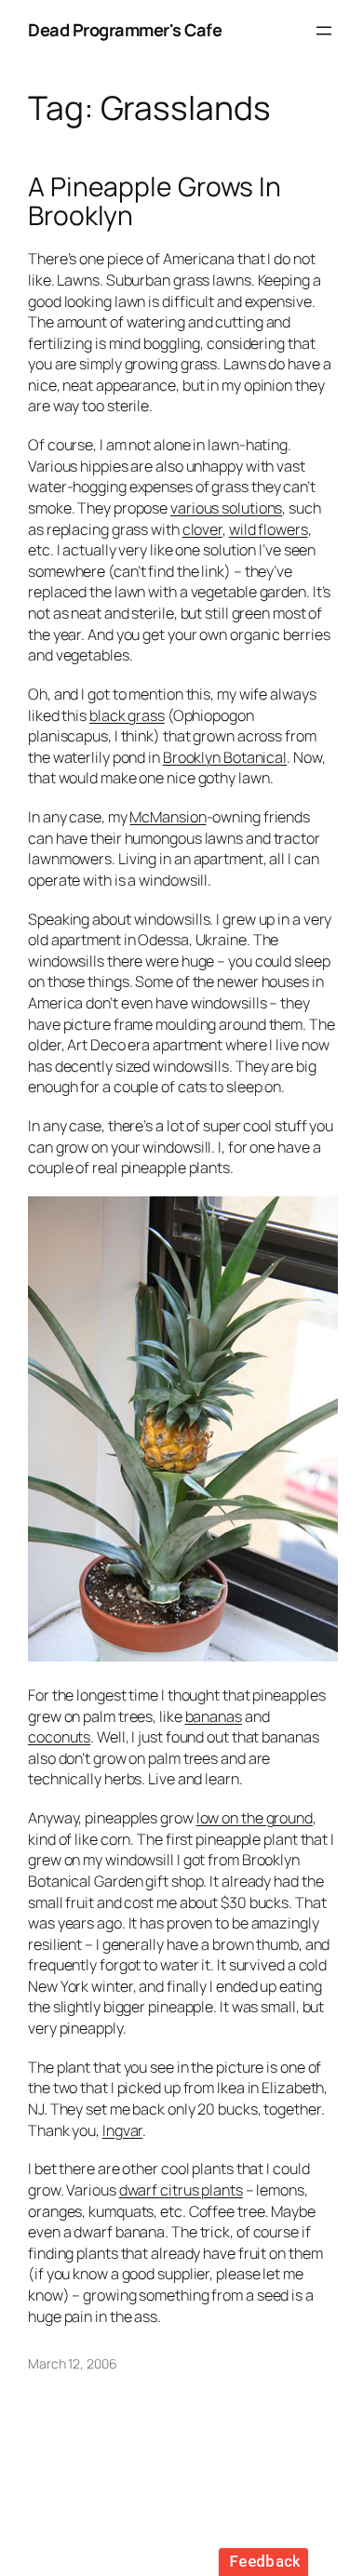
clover (202, 529)
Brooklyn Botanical (225, 757)
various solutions (226, 508)
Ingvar (122, 2130)
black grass (127, 715)
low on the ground (255, 1818)
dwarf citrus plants (181, 2190)
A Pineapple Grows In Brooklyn (155, 202)
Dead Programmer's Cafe (125, 30)
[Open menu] (324, 31)
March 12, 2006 (73, 2363)
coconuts (59, 1737)
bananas (214, 1716)
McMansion (168, 817)
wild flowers (269, 529)
